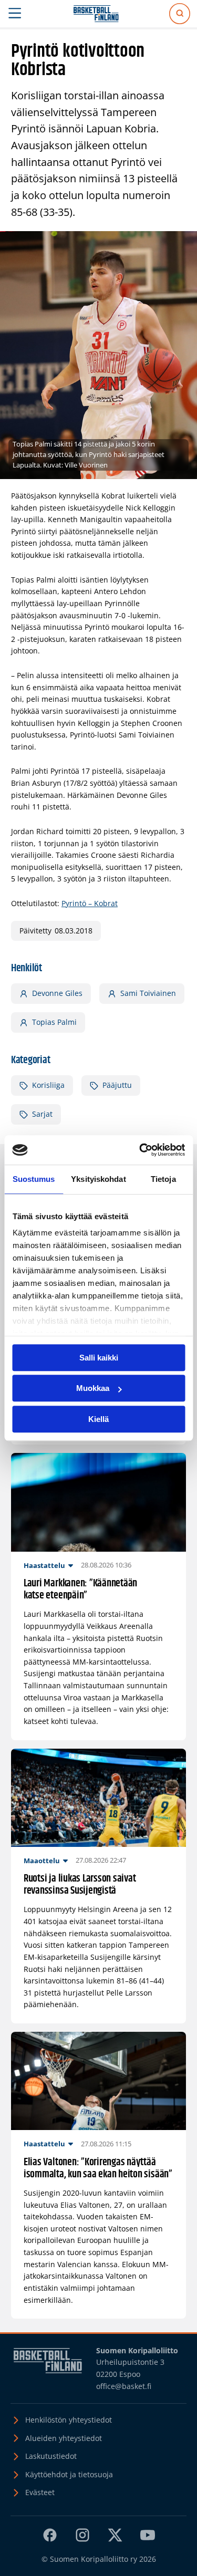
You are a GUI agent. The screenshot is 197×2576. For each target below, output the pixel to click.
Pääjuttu (117, 1085)
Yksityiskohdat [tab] (98, 1179)
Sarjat (42, 1114)
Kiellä (98, 1419)
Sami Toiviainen (148, 993)
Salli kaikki (99, 1358)
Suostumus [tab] (34, 1179)
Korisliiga (48, 1085)
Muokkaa (93, 1388)
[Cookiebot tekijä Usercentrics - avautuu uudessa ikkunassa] (140, 1150)
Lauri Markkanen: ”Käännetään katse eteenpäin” (80, 1590)
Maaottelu (42, 1861)
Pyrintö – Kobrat (90, 903)
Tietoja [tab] (163, 1179)
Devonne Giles (57, 993)
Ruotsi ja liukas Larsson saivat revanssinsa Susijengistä (80, 1885)
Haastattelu (44, 1565)
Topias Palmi (54, 1022)
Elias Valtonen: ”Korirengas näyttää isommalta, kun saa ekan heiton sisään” (98, 2169)
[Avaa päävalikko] (15, 14)
